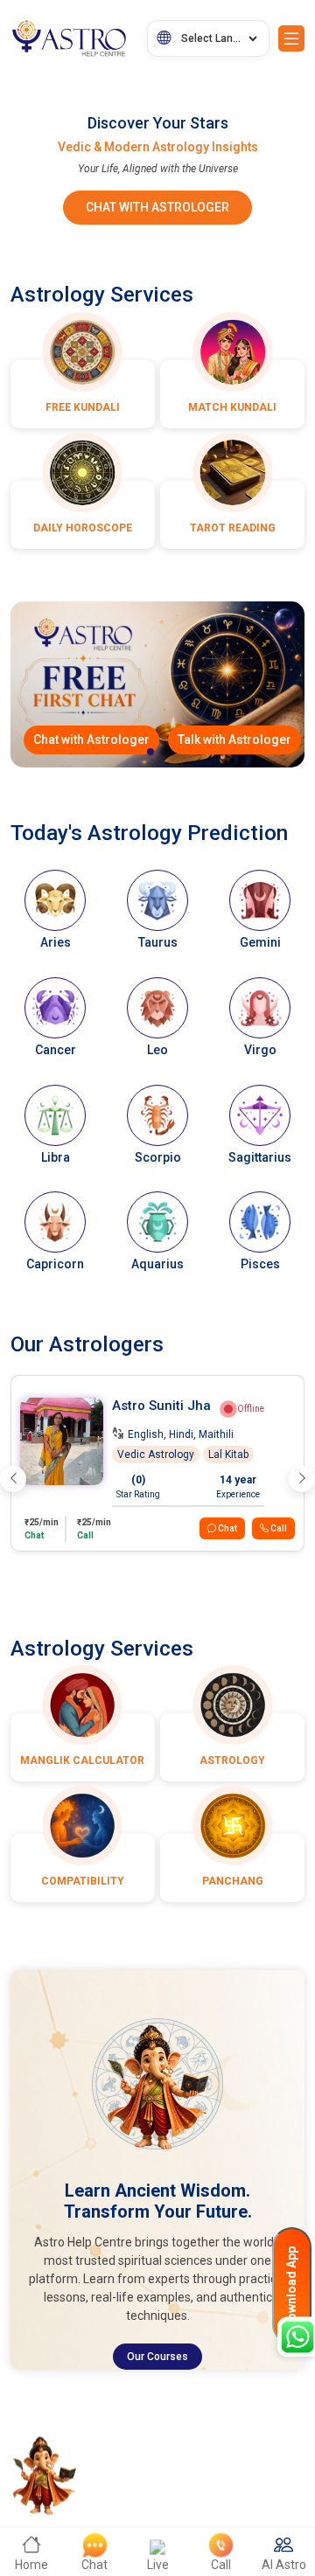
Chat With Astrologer (157, 207)
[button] (150, 752)
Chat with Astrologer (91, 739)
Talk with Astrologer (234, 739)
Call (278, 1528)
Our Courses (157, 2357)
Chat (227, 1528)
